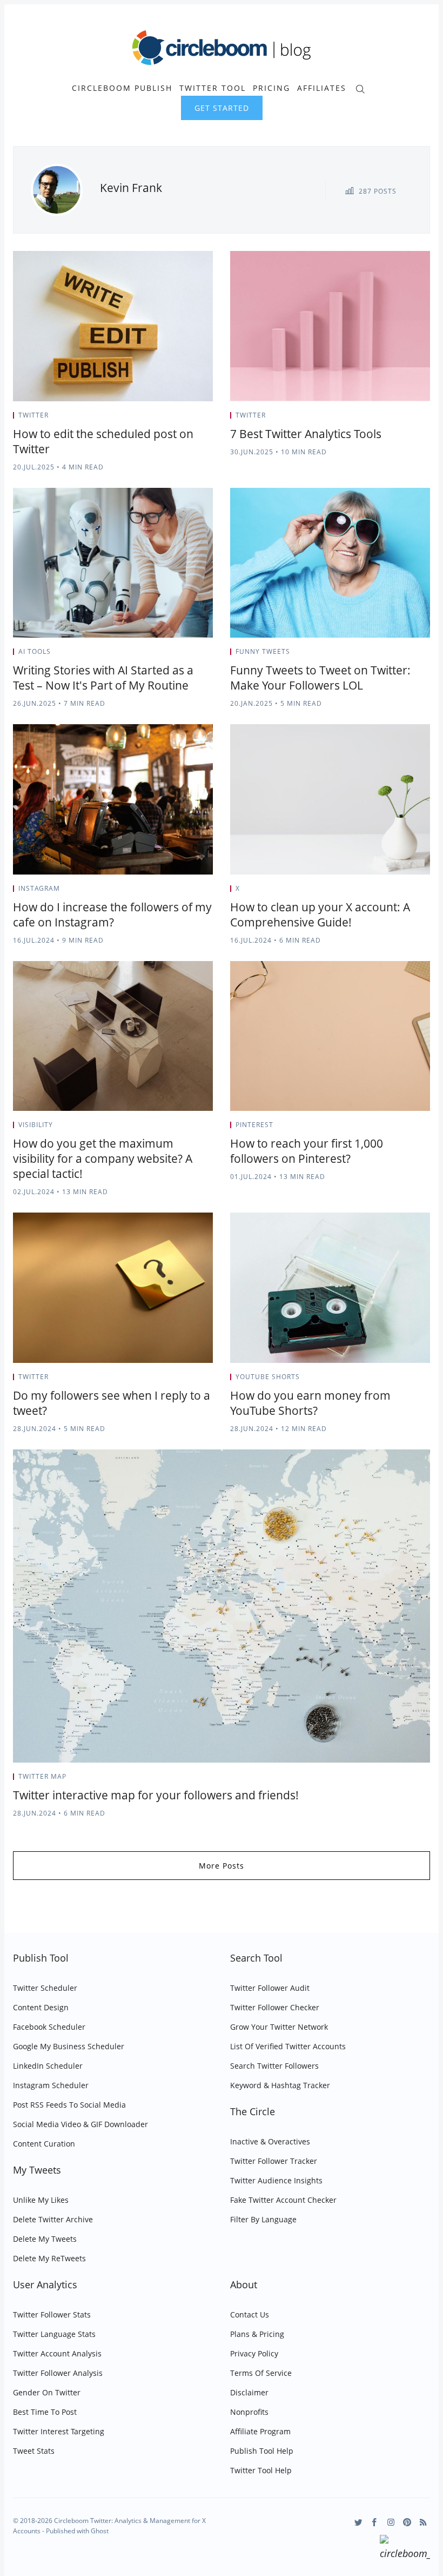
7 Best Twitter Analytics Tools (306, 434)
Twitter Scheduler (45, 1988)
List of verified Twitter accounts (288, 2046)
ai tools (35, 651)
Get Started (222, 108)
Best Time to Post (45, 2412)
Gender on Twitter (47, 2392)
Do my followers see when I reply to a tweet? (112, 1403)
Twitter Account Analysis (57, 2353)
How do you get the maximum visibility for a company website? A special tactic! (103, 1158)
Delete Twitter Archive (53, 2219)
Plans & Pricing (257, 2334)
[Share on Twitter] (170, 419)
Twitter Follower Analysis (58, 2373)
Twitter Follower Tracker (274, 2161)
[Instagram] (391, 2522)
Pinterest (254, 1125)
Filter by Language (263, 2219)
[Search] (360, 88)
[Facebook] (375, 2522)
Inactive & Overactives (270, 2141)
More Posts (222, 1866)
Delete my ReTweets (49, 2258)
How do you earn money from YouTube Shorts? (310, 1403)
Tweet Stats (34, 2451)
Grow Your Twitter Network (279, 2027)
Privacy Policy (254, 2353)
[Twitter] (358, 2522)
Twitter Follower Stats (52, 2315)
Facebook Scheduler (49, 2027)
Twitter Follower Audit (270, 1988)
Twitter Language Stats (54, 2334)
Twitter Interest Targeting (59, 2431)
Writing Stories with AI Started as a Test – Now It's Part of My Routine (103, 678)
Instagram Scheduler (51, 2085)
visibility (36, 1125)
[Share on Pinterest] (210, 419)
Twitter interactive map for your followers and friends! (156, 1795)
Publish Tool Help (262, 2451)
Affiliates (322, 88)
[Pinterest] (407, 2522)
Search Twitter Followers (274, 2066)
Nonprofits (249, 2412)
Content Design (41, 2007)
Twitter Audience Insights (276, 2180)
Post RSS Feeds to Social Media (69, 2105)
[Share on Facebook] (184, 419)
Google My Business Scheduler (69, 2046)
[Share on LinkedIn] (197, 419)
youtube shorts (268, 1377)
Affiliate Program (260, 2431)
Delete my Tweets (45, 2239)
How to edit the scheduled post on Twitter (103, 441)
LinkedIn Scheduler (48, 2066)
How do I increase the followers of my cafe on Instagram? (112, 915)
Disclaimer (249, 2392)
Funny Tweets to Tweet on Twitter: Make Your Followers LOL (320, 678)
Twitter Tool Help (261, 2470)
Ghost (100, 2531)
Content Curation (44, 2144)
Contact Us (250, 2315)
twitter (33, 415)
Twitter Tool (213, 88)
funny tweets (263, 651)
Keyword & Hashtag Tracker (280, 2085)
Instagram (39, 888)
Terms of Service (261, 2373)
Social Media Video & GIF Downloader (80, 2124)
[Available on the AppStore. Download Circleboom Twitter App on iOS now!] (405, 2549)
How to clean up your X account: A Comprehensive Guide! (320, 915)
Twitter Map (42, 1776)
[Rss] (423, 2522)
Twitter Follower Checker (275, 2007)
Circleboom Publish (122, 88)
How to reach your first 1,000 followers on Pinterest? (307, 1151)
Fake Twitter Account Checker (283, 2200)
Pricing (271, 88)
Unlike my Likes (41, 2200)
